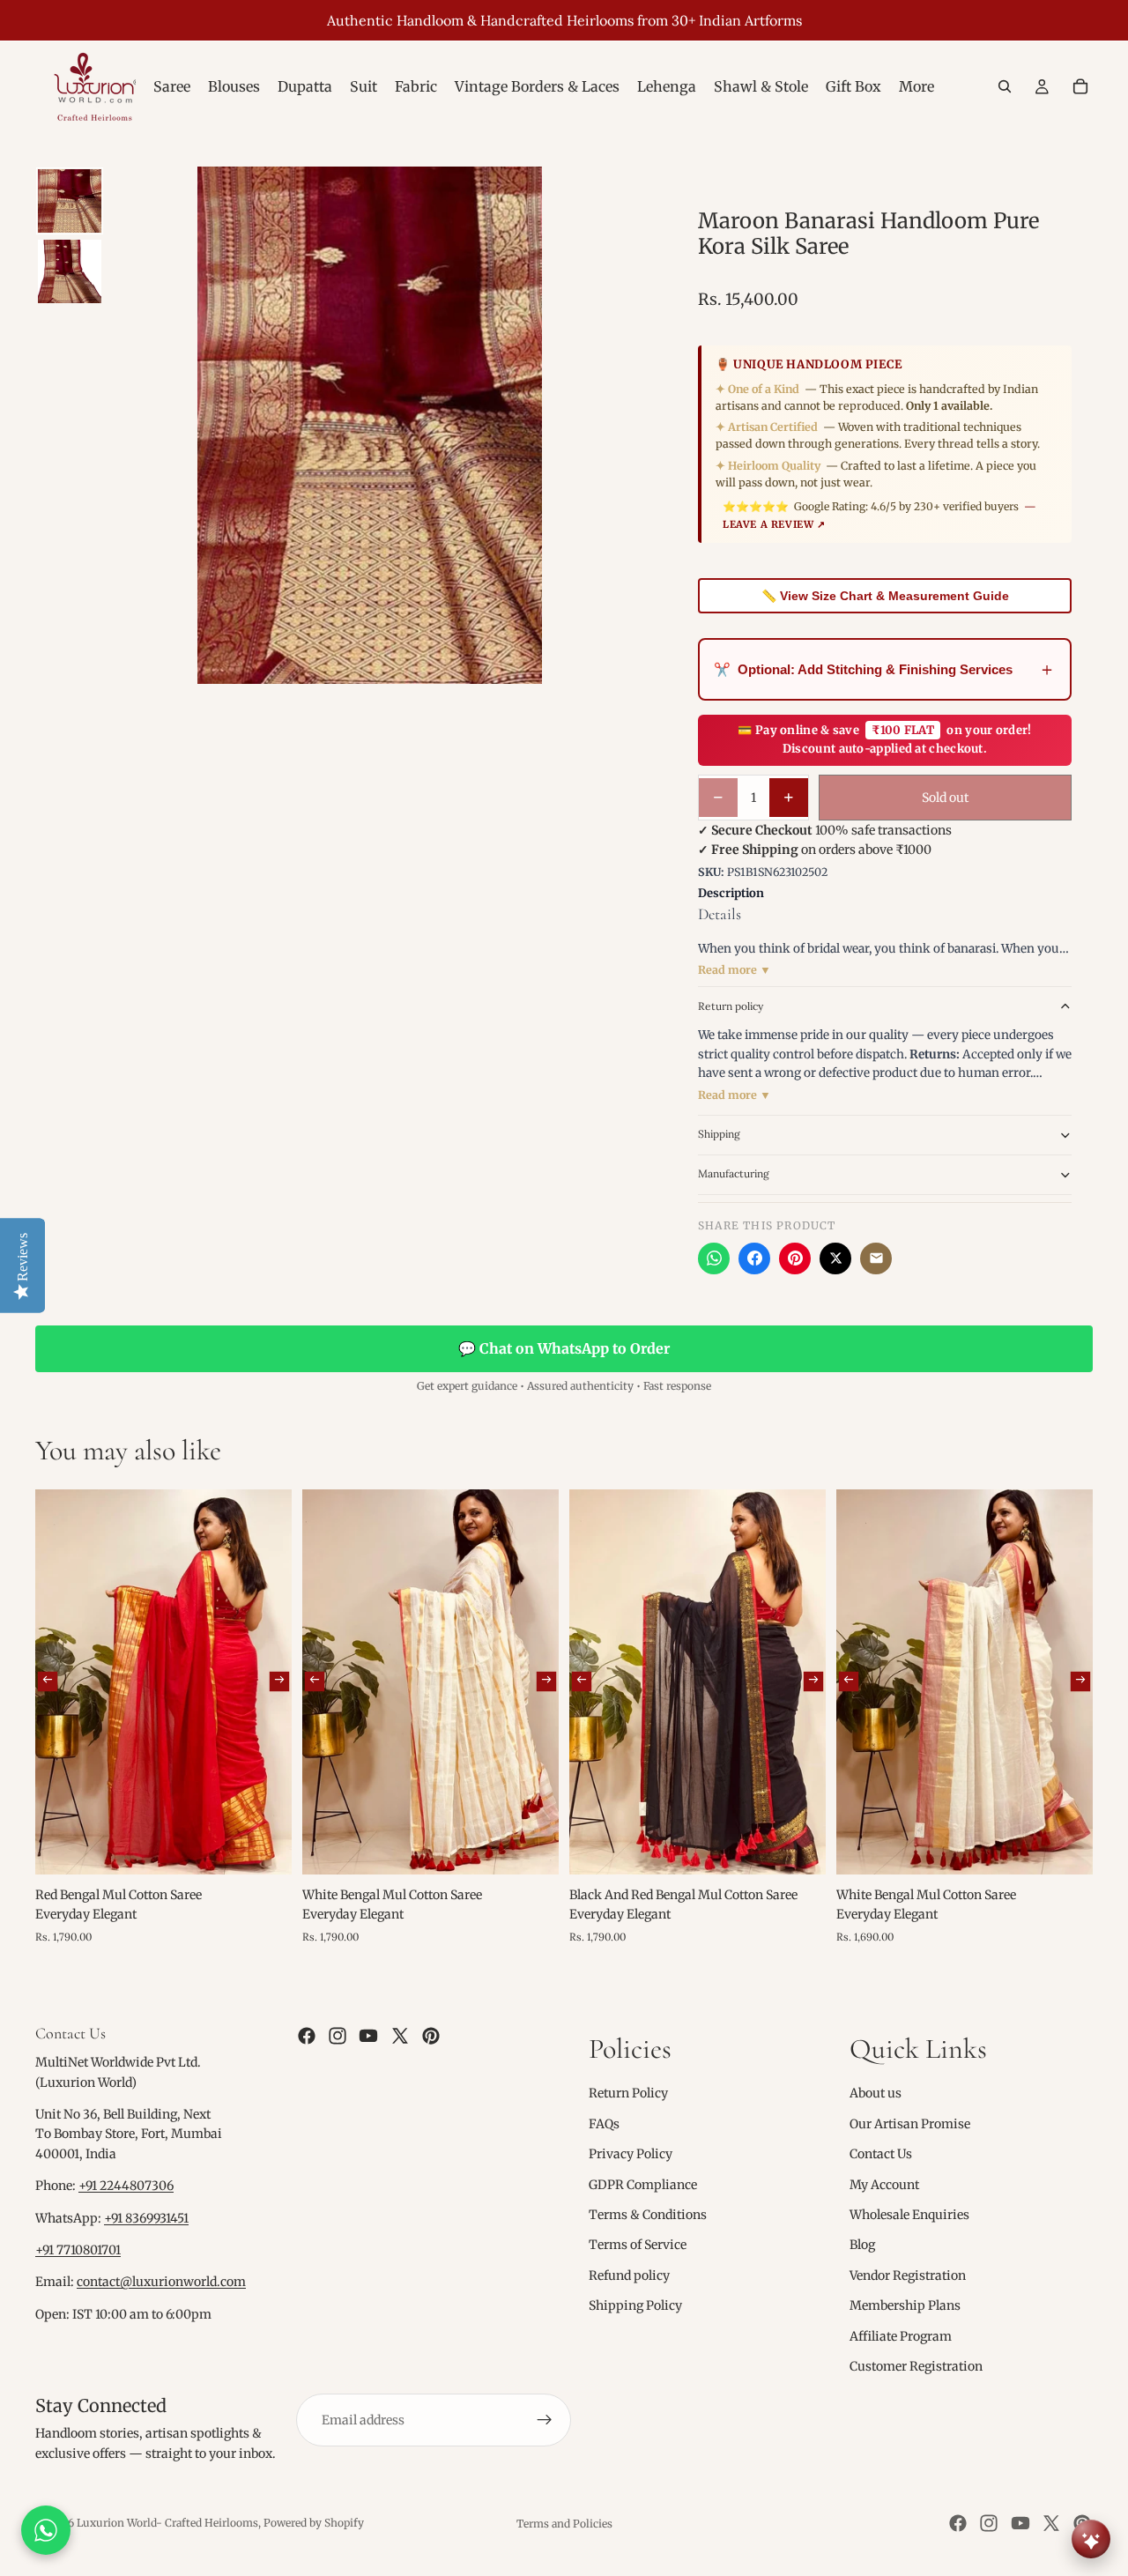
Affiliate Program (901, 2335)
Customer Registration (916, 2366)
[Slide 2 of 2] (70, 271)
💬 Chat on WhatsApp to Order (564, 1348)
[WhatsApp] (714, 1258)
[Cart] (1080, 86)
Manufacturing (734, 1173)
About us (876, 2093)
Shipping (719, 1134)
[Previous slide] (48, 1681)
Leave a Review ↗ (774, 524)
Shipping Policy (635, 2305)
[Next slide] (279, 1681)
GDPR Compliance (643, 2184)
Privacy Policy (631, 2154)
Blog (862, 2245)
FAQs (604, 2124)
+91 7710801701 (78, 2250)
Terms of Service (638, 2245)
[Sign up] (545, 2420)
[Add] (264, 1847)
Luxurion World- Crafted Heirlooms (167, 2523)
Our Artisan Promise (910, 2124)
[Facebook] (754, 1258)
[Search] (1005, 86)
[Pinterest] (795, 1258)
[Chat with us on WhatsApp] (46, 2530)
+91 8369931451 (146, 2218)
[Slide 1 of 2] (70, 201)
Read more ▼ (735, 970)
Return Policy (628, 2093)
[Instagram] (338, 2036)
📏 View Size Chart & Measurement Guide (885, 596)
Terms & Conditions (648, 2215)
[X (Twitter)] (835, 1258)
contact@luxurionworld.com (161, 2282)
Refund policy (629, 2275)
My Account (884, 2184)
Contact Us (881, 2154)
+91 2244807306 (126, 2186)
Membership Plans (905, 2305)
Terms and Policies (564, 2524)
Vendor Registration (908, 2275)
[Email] (876, 1258)
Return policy (731, 1006)
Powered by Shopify (314, 2523)
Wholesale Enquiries (909, 2215)
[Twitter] (400, 2036)
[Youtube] (368, 2036)
